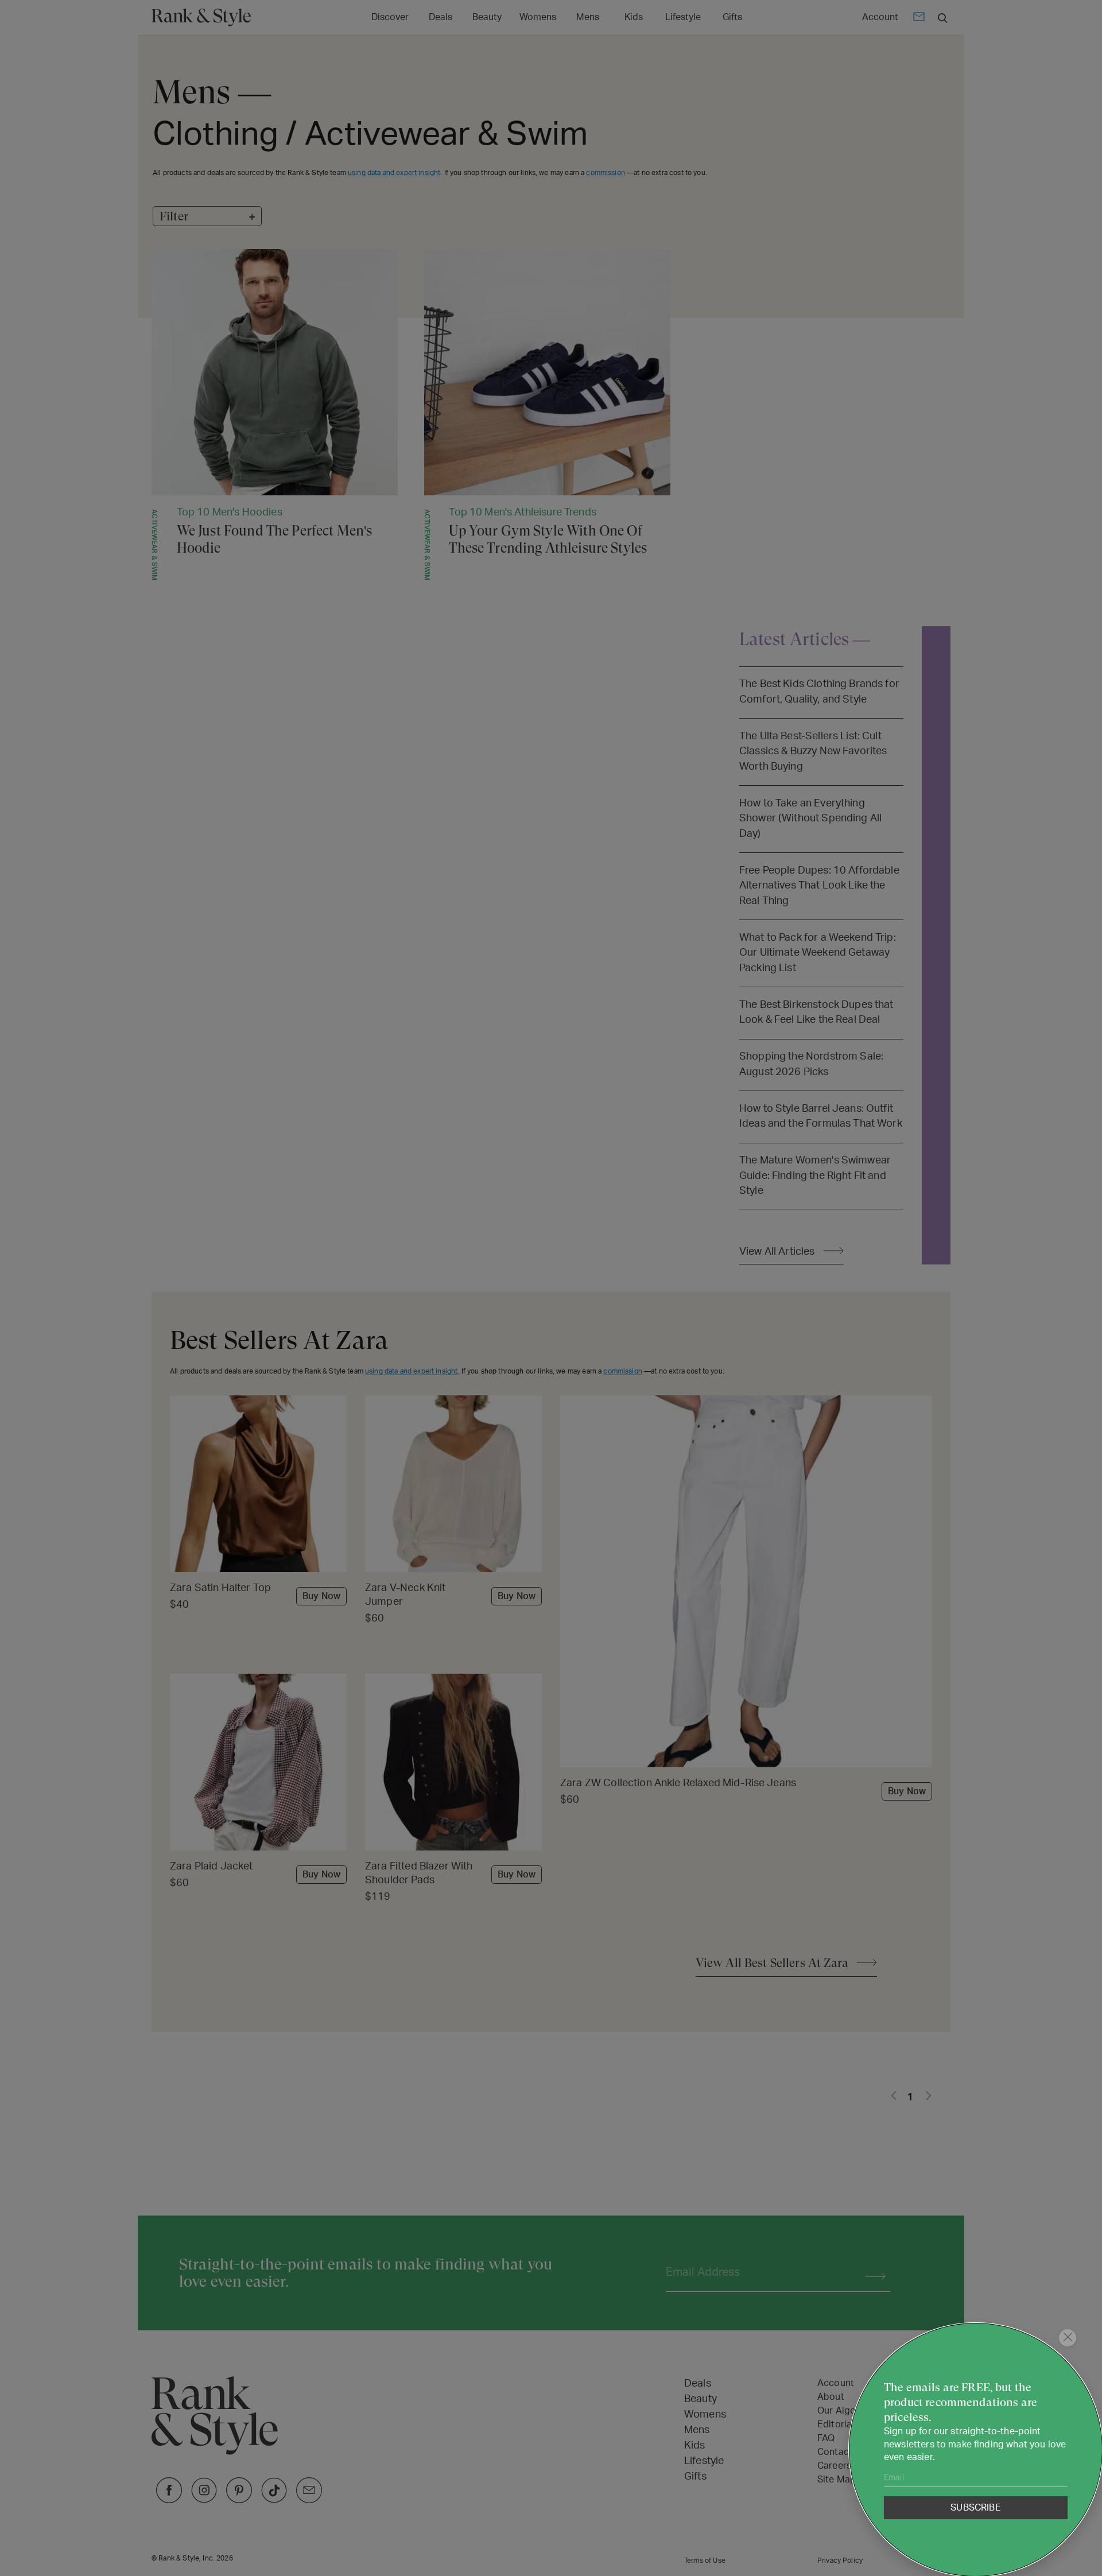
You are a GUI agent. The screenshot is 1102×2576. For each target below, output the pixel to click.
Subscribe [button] (975, 2508)
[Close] (1068, 2338)
